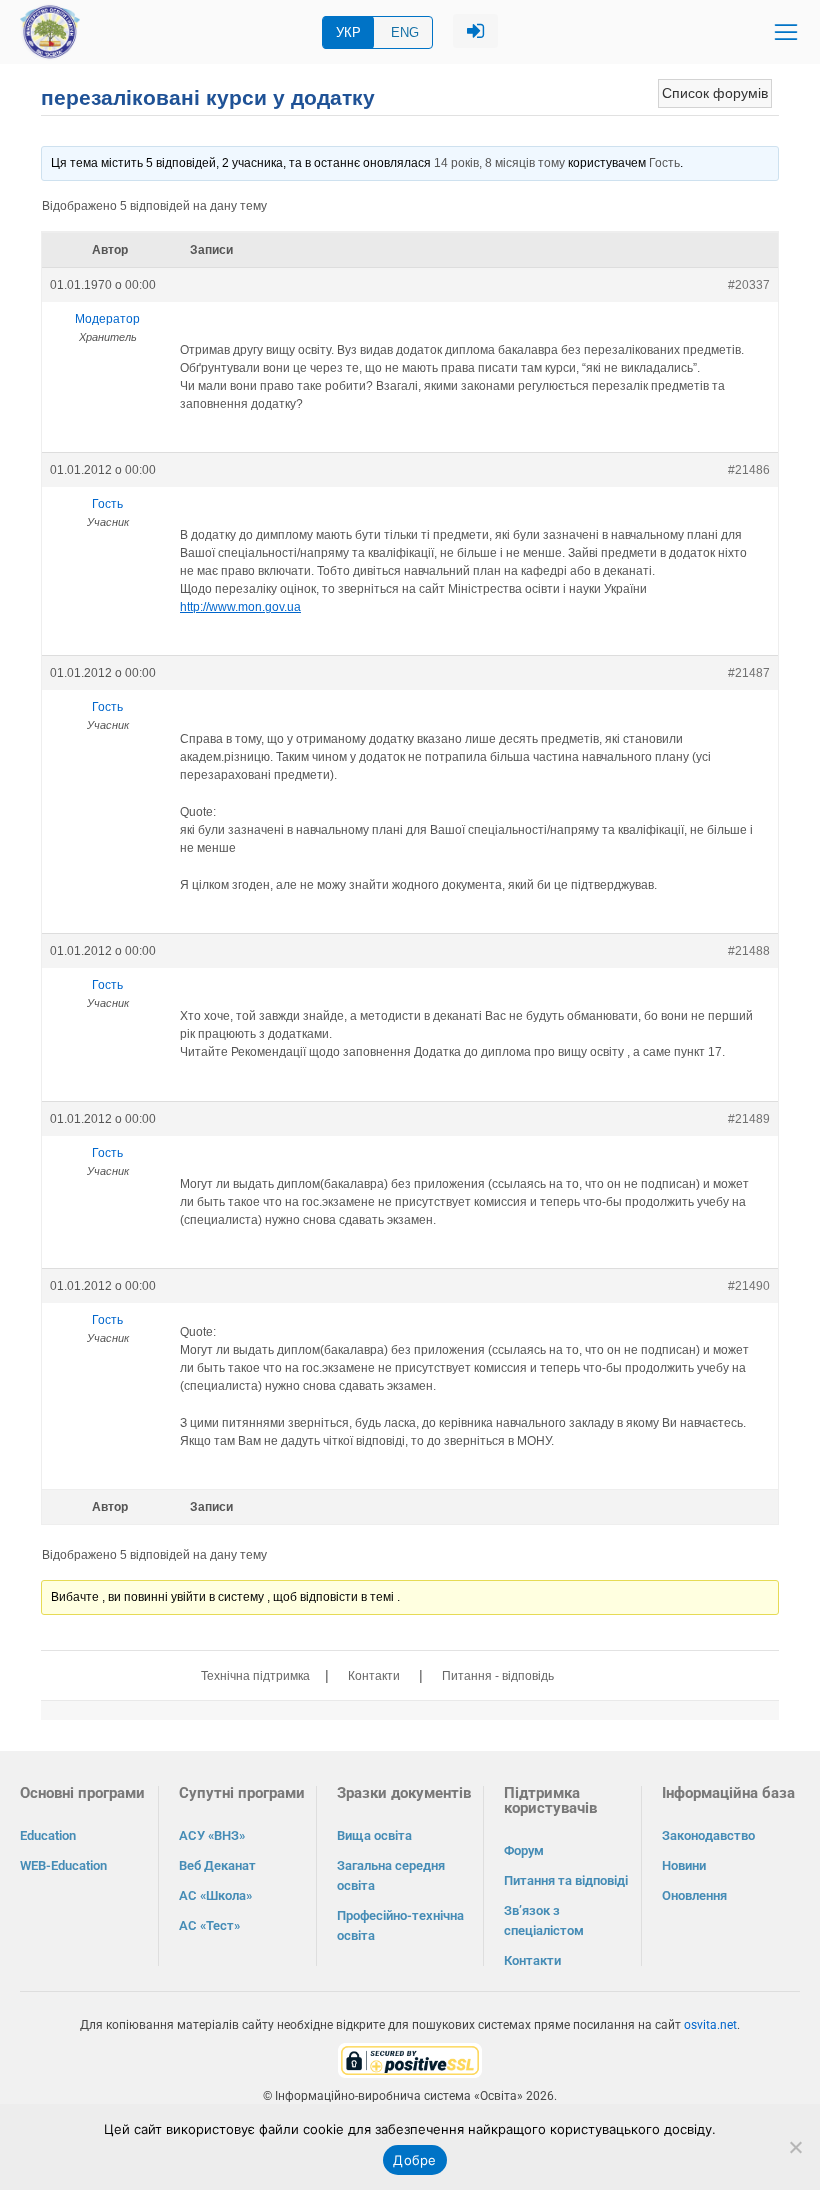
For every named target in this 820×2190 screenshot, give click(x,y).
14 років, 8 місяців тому (499, 163)
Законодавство (708, 1835)
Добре (414, 2160)
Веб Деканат (217, 1865)
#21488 (749, 951)
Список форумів (715, 93)
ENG (405, 32)
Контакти (374, 1676)
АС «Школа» (215, 1895)
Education (48, 1835)
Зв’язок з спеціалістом (544, 1920)
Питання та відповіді (566, 1880)
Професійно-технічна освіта (400, 1925)
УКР (348, 32)
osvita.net (710, 2025)
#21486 (749, 470)
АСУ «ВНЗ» (212, 1835)
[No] (795, 2147)
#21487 (749, 673)
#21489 (749, 1119)
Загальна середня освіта (391, 1875)
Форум (524, 1850)
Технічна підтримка (255, 1676)
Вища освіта (374, 1835)
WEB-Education (63, 1865)
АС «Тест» (209, 1925)
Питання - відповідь (498, 1676)
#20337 (749, 285)
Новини (684, 1865)
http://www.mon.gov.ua (240, 607)
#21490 (749, 1286)
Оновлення (694, 1895)
